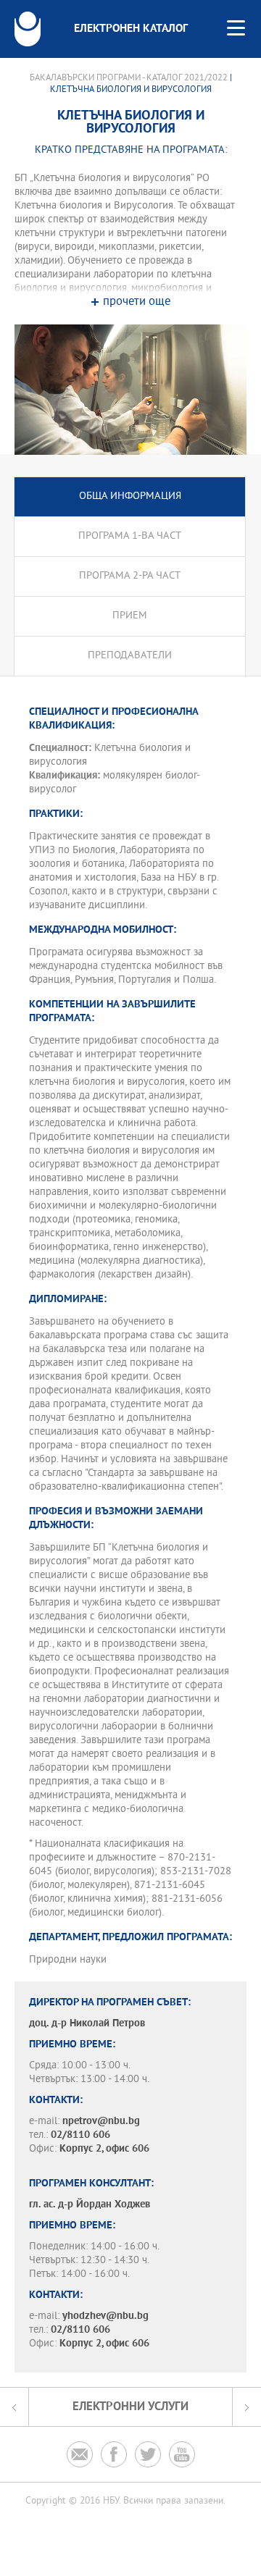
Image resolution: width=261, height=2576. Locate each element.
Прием (130, 616)
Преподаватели (130, 656)
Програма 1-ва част (130, 536)
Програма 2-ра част (130, 576)
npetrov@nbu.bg (101, 2122)
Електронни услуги (130, 2407)
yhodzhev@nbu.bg (105, 2316)
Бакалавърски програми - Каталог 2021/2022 (129, 78)
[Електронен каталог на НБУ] (28, 29)
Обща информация (130, 496)
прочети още (137, 302)
